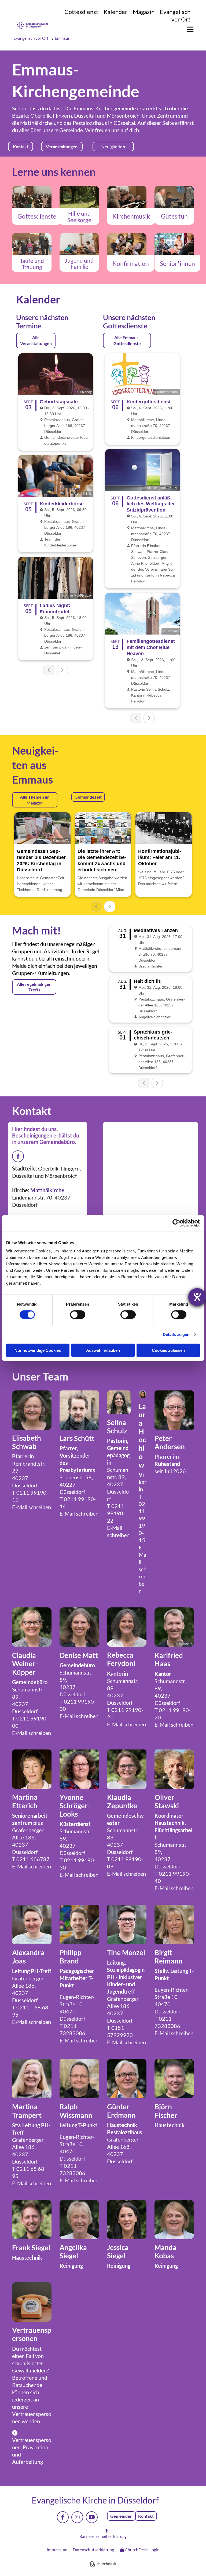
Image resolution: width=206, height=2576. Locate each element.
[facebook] (63, 2517)
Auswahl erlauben (103, 1350)
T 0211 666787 (31, 1859)
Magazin (144, 12)
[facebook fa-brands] (18, 1156)
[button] (188, 30)
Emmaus (62, 38)
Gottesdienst (81, 12)
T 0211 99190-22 (116, 1513)
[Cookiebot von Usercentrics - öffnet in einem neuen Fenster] (176, 1223)
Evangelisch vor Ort (175, 15)
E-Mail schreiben (32, 1507)
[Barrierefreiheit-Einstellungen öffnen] (197, 1297)
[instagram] (77, 2517)
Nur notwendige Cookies (38, 1350)
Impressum (57, 2550)
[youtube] (92, 2517)
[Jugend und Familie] (79, 244)
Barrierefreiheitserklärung (103, 2536)
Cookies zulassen (168, 1350)
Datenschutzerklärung (93, 2550)
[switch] (78, 1314)
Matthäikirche (36, 123)
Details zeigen (176, 1334)
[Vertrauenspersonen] (32, 2302)
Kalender (115, 12)
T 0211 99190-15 (142, 1518)
